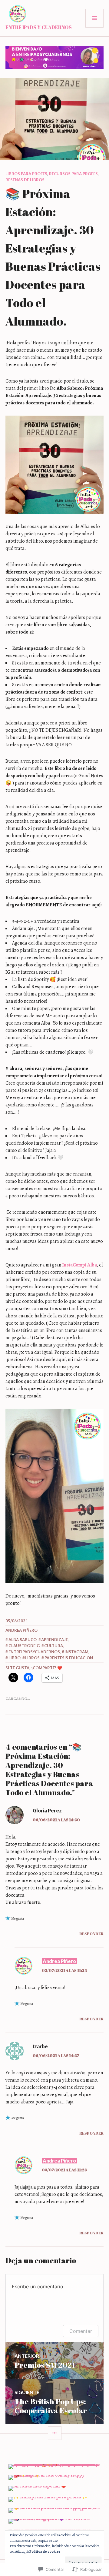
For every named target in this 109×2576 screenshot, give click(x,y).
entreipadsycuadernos (34, 1652)
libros (32, 1658)
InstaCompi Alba (79, 1265)
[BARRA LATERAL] (55, 2433)
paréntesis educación (69, 1658)
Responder (91, 1934)
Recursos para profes (73, 174)
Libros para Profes (26, 174)
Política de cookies (45, 2551)
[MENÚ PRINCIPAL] (94, 18)
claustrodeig (24, 1646)
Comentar (81, 2331)
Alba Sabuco (23, 1640)
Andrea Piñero (21, 1630)
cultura (54, 1646)
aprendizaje (54, 1640)
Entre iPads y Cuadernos (39, 27)
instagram (76, 1652)
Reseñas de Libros (25, 180)
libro (15, 1658)
